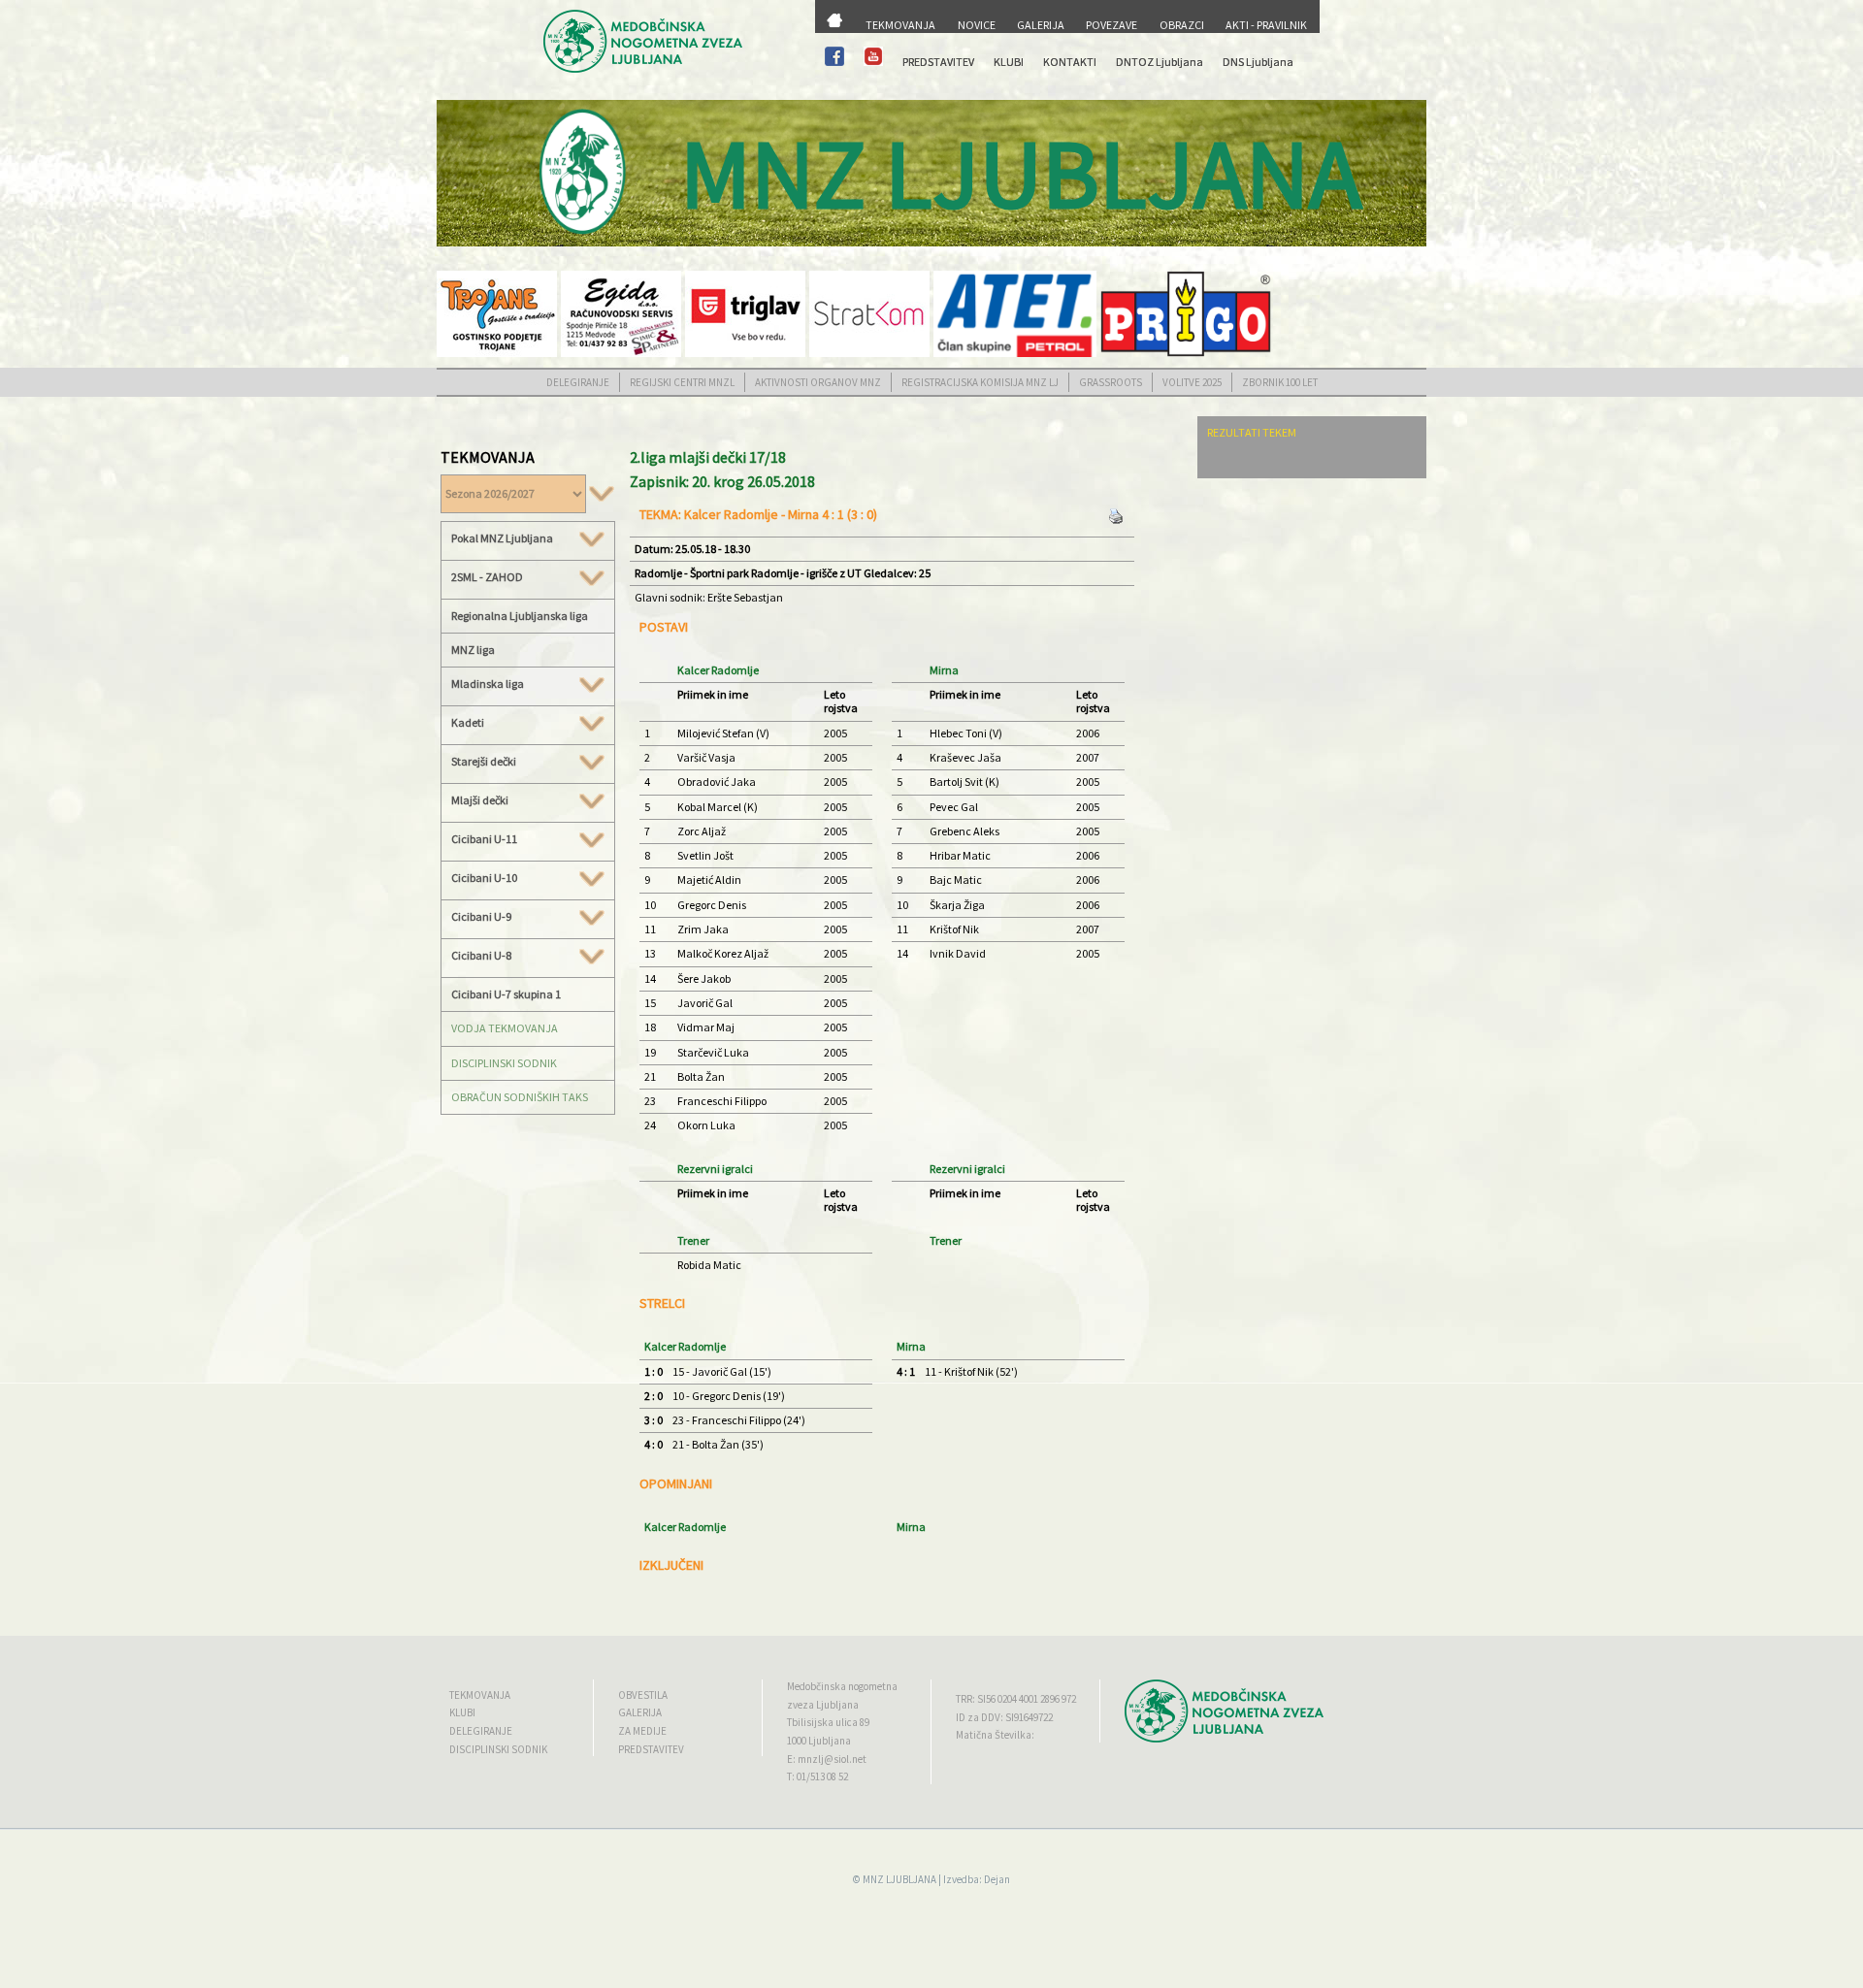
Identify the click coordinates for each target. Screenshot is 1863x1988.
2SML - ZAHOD (487, 577)
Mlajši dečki (480, 800)
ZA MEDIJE (642, 1731)
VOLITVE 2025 (1192, 382)
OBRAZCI (1182, 25)
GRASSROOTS (1111, 382)
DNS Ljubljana (1258, 62)
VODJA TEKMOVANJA (505, 1028)
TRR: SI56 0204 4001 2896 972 (1016, 1699)
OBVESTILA (643, 1695)
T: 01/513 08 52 (817, 1776)
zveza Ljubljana (823, 1705)
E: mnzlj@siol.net (827, 1759)
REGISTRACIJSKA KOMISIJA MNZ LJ (980, 382)
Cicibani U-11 (484, 839)
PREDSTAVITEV (938, 62)
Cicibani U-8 (481, 956)
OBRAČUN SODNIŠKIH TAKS (520, 1097)
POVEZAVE (1111, 25)
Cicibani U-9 (481, 917)
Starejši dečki (484, 762)
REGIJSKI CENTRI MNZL (682, 382)
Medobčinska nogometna (842, 1686)
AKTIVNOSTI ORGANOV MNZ (818, 382)
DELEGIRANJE (578, 382)
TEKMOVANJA (900, 25)
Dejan (997, 1879)
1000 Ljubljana (819, 1741)
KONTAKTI (1070, 62)
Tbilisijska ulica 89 (828, 1722)
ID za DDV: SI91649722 (1004, 1717)
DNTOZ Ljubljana (1160, 62)
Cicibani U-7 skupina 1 (506, 994)
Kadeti (468, 723)
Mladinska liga (488, 684)
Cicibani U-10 (484, 878)
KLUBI (1009, 62)
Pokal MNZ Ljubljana (502, 538)
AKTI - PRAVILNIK (1266, 25)
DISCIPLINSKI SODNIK (504, 1063)
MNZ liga (473, 650)
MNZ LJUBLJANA (899, 1879)
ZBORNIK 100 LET (1280, 382)
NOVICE (977, 25)
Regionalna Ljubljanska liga (520, 616)
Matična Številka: (995, 1735)
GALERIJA (1041, 25)
